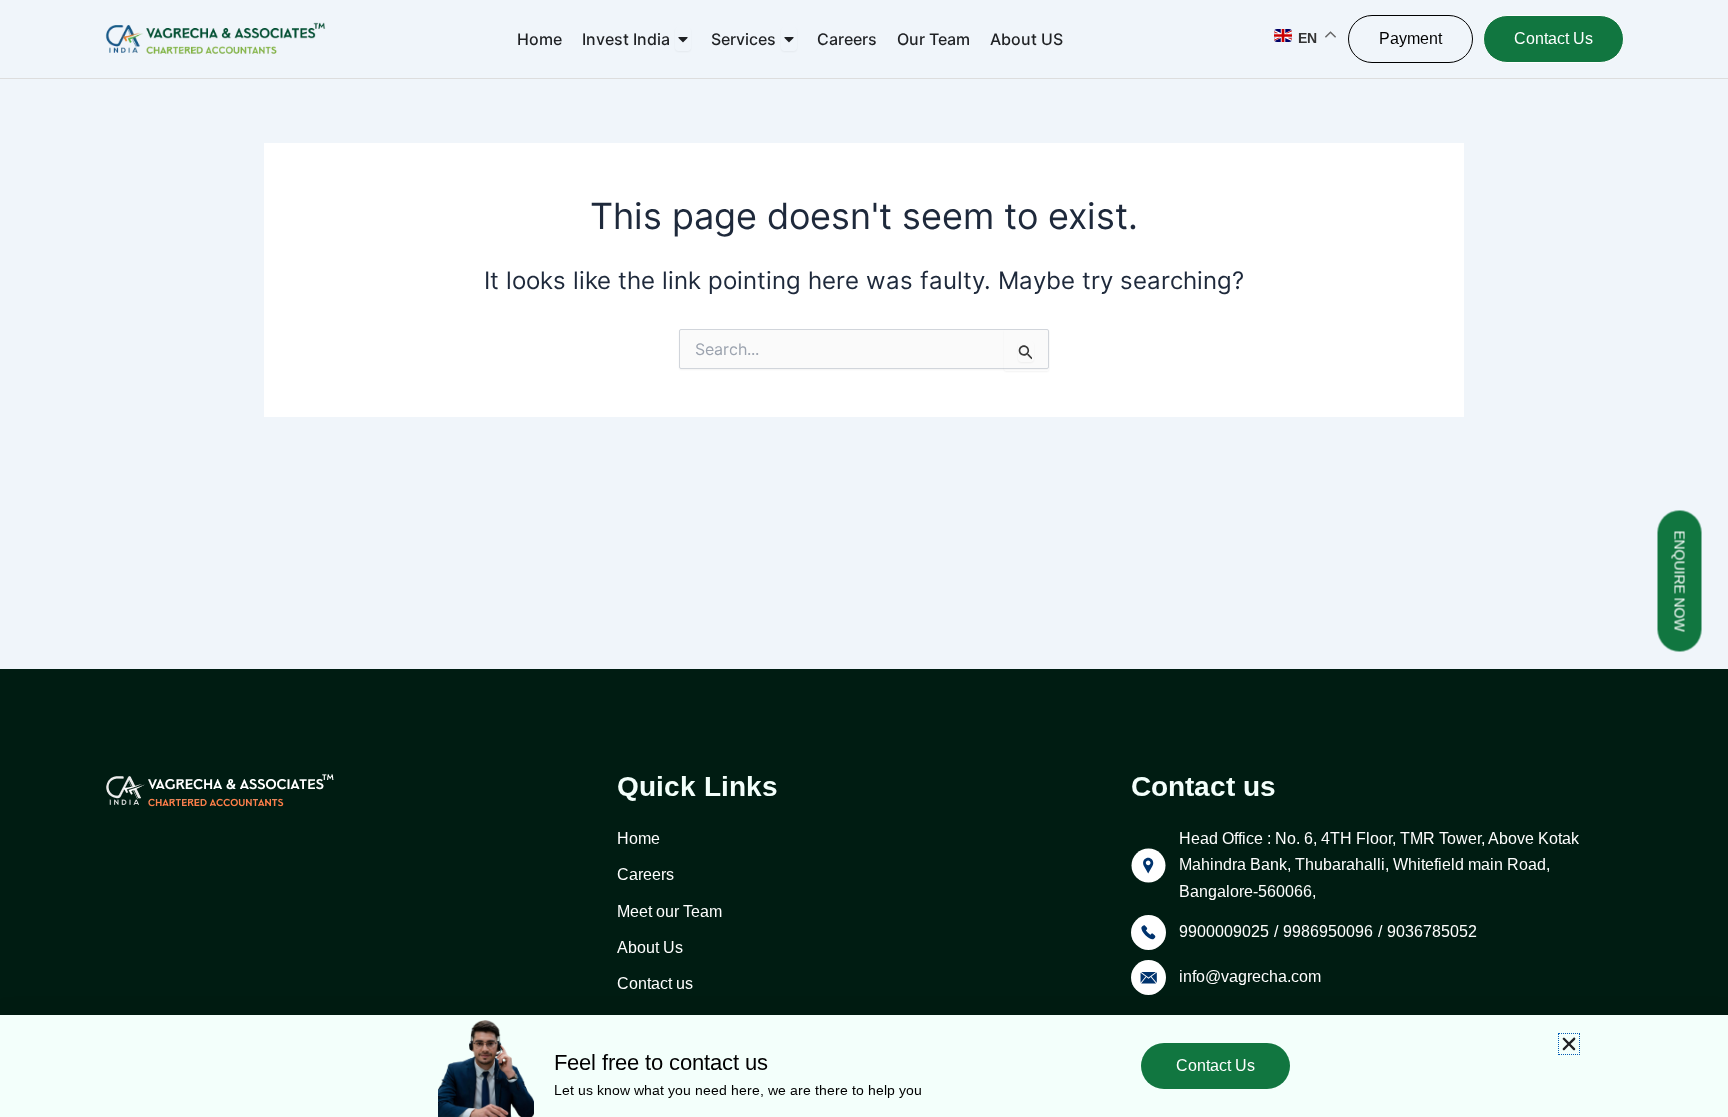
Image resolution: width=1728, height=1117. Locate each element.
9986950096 (1328, 931)
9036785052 (1432, 931)
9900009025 (1224, 931)
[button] (1569, 1044)
